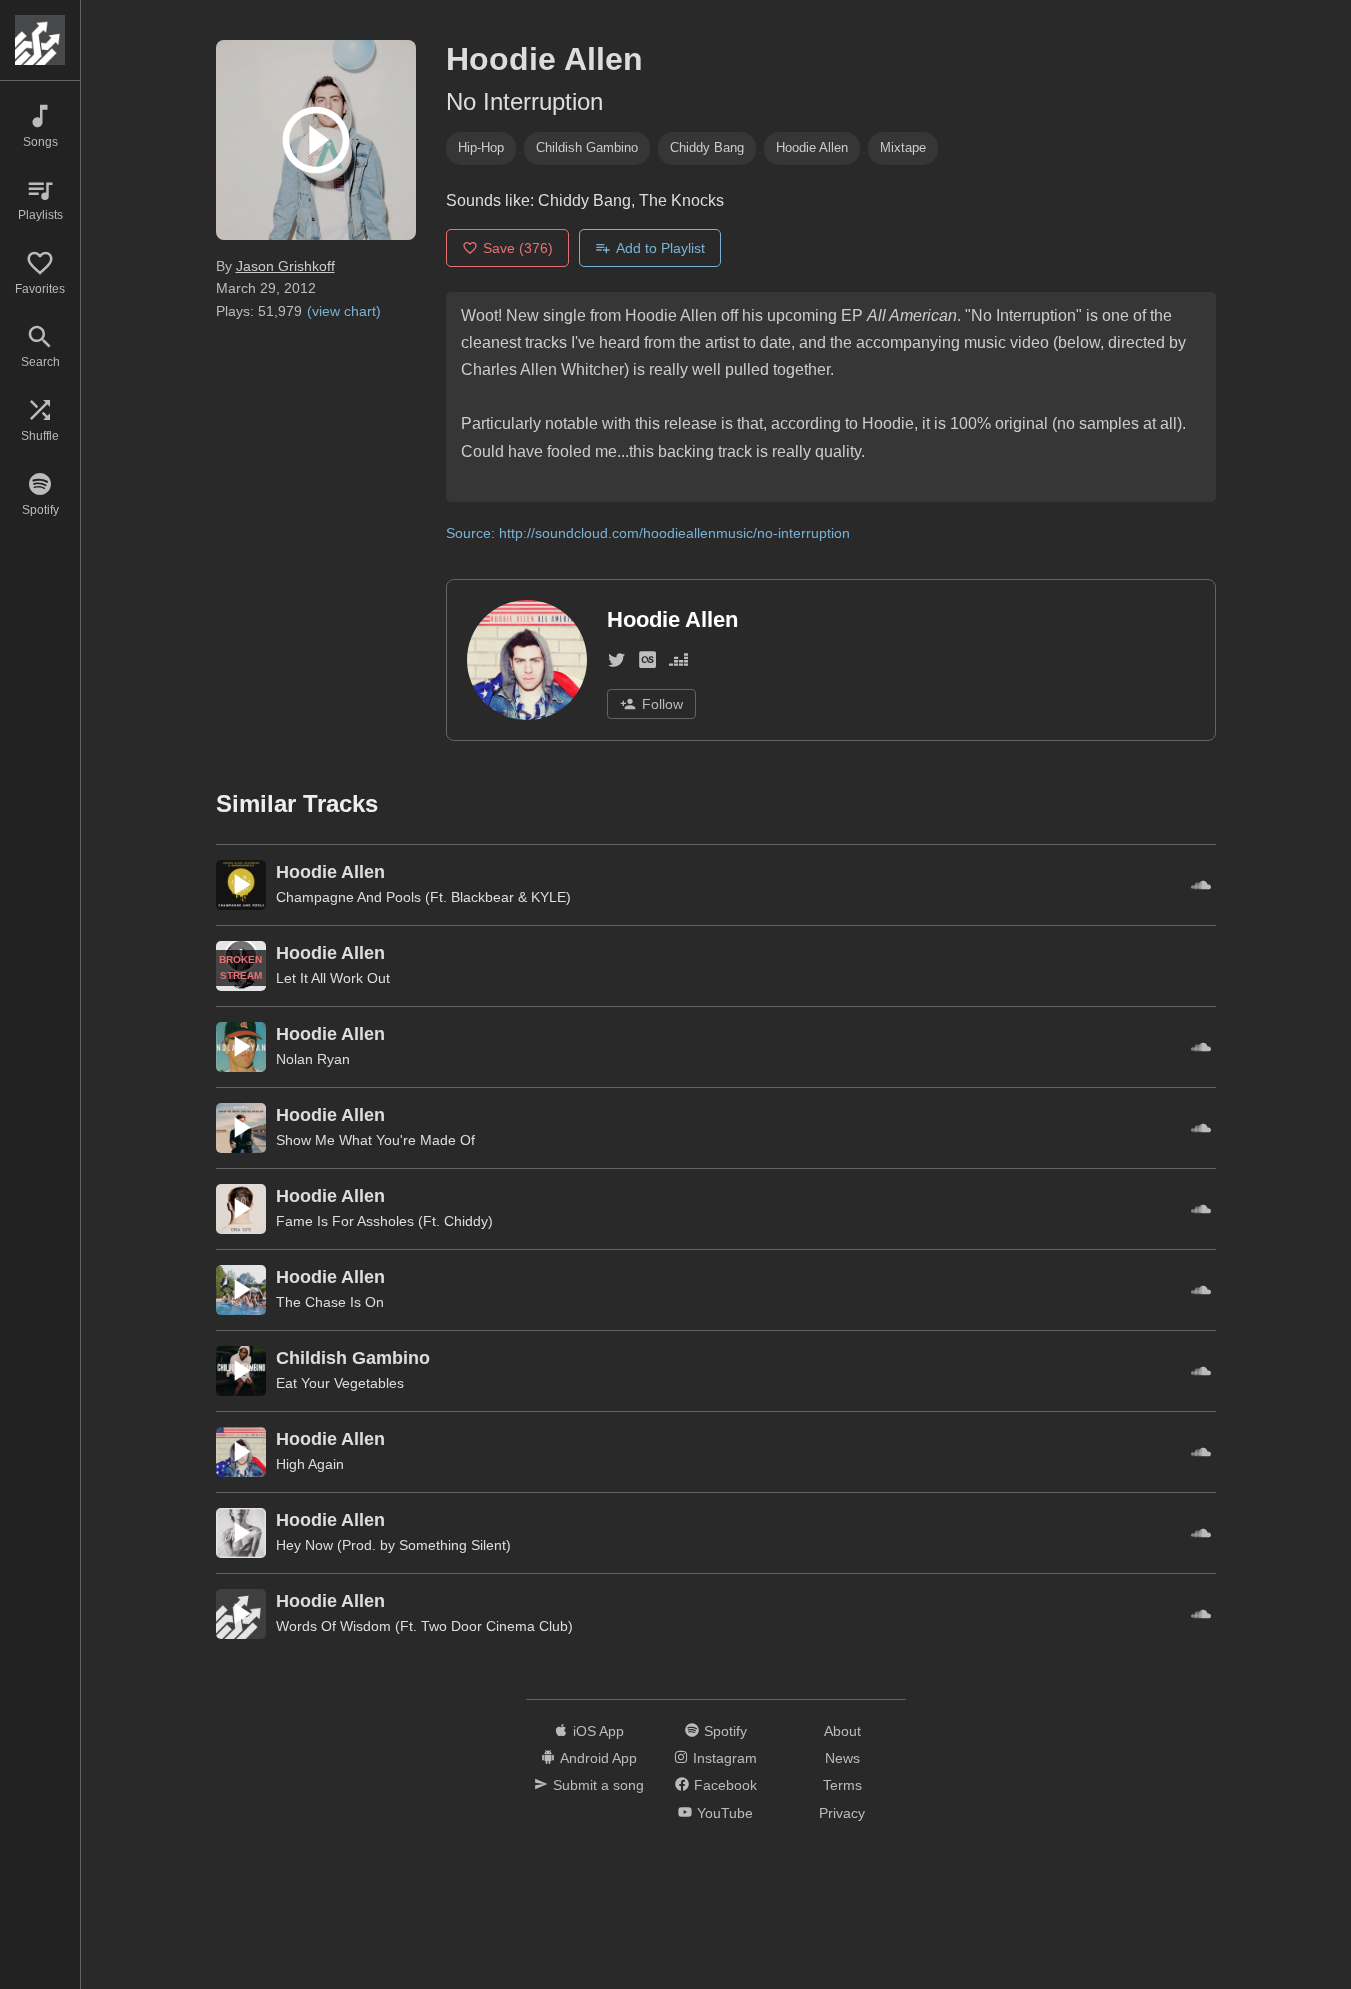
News (842, 1758)
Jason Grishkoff (285, 266)
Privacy (842, 1813)
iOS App (598, 1731)
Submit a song (598, 1785)
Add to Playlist (660, 248)
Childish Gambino (587, 147)
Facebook (725, 1785)
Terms (842, 1785)
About (842, 1731)
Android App (598, 1758)
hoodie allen (812, 147)
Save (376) (518, 248)
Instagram (725, 1758)
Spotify (725, 1731)
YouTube (725, 1813)
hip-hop (481, 147)
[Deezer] (678, 663)
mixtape (903, 147)
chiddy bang (707, 147)
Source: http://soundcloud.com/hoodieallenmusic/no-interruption (648, 533)
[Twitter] (616, 663)
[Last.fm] (647, 663)
